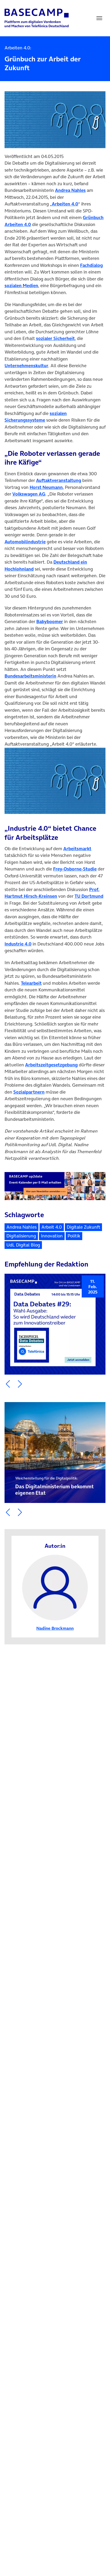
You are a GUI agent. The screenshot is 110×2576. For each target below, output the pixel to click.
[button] (8, 1384)
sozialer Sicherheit (55, 338)
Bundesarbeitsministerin (30, 676)
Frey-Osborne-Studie (75, 869)
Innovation (52, 1236)
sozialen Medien (21, 286)
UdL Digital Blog (23, 1245)
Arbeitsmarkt (77, 849)
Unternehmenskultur (26, 366)
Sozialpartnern (29, 1092)
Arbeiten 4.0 (65, 204)
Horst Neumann (46, 487)
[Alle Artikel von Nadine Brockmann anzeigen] (55, 1587)
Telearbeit (31, 983)
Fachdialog (91, 265)
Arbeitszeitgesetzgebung (51, 1065)
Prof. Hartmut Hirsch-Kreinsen (52, 893)
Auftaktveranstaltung (59, 480)
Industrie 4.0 (18, 944)
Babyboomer (50, 622)
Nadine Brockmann (55, 1628)
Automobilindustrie (25, 542)
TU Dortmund (89, 896)
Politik (74, 1236)
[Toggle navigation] (99, 18)
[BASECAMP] (37, 18)
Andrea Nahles (70, 190)
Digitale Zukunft (83, 1227)
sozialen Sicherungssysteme (36, 417)
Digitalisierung (21, 1236)
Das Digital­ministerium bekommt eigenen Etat (54, 1486)
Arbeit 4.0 (52, 1227)
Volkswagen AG (29, 494)
